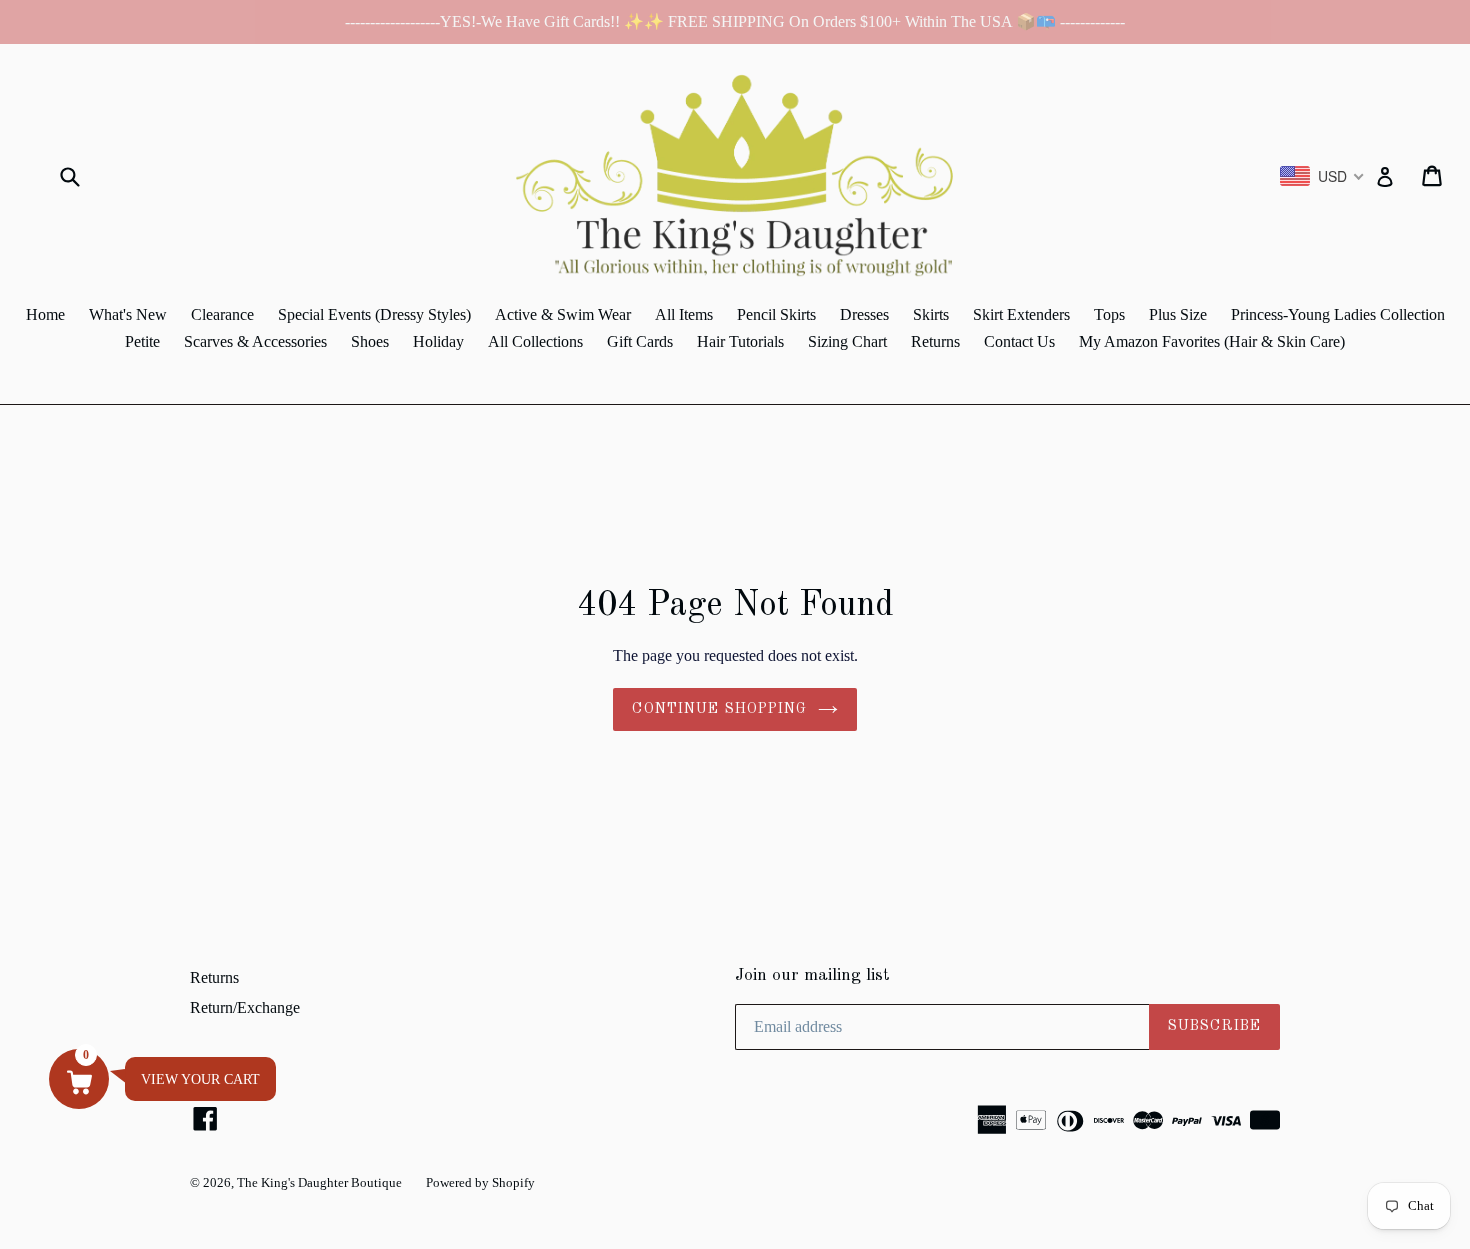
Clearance (222, 314)
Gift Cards (640, 341)
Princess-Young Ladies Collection (1338, 314)
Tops (1109, 314)
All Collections (535, 341)
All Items (684, 314)
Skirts (931, 314)
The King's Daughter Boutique (319, 1182)
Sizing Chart (847, 341)
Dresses (864, 314)
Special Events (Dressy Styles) (374, 314)
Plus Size (1178, 314)
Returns (935, 341)
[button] (79, 1079)
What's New (128, 314)
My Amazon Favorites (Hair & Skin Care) (1212, 341)
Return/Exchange (245, 1007)
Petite (142, 341)
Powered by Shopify (480, 1182)
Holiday (438, 341)
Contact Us (1019, 341)
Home (45, 314)
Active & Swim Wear (563, 314)
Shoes (370, 341)
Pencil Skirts (776, 314)
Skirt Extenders (1021, 314)
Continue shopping (719, 709)
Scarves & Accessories (255, 341)
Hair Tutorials (740, 341)
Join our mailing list (812, 975)
